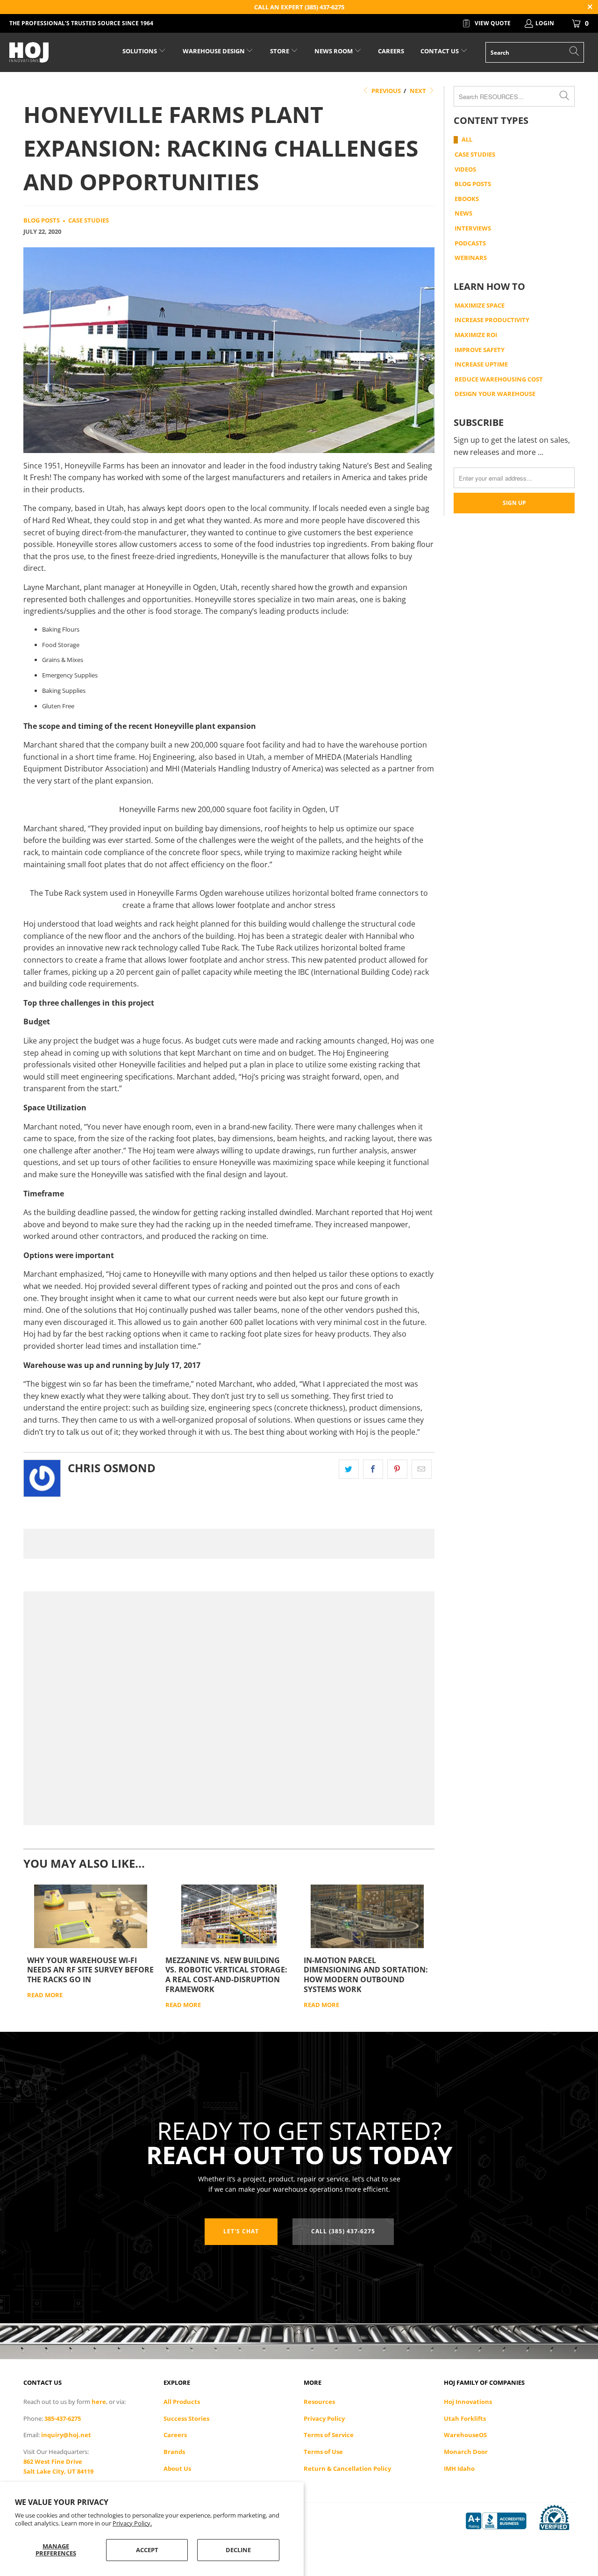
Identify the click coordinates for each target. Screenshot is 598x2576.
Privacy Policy (324, 2418)
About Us (177, 2468)
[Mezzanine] (229, 1916)
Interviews (473, 229)
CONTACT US (440, 51)
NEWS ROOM (334, 51)
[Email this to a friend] (422, 1469)
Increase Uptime (481, 365)
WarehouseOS (465, 2435)
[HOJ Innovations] (53, 52)
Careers (175, 2435)
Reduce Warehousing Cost (499, 380)
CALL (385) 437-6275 (343, 2231)
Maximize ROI (476, 335)
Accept (147, 2550)
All (467, 140)
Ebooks (467, 199)
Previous (385, 91)
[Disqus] (229, 1544)
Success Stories (186, 2418)
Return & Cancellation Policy (347, 2468)
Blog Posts (42, 220)
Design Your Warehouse (495, 394)
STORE (280, 51)
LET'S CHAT (241, 2231)
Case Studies (89, 220)
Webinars (471, 258)
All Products (182, 2402)
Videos (465, 170)
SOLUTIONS (140, 51)
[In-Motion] (367, 1916)
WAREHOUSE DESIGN (214, 51)
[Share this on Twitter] (349, 1469)
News (463, 214)
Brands (174, 2452)
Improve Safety (480, 350)
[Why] (91, 1916)
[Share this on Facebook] (373, 1469)
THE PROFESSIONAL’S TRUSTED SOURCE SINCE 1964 (81, 23)
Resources (319, 2402)
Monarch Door (466, 2452)
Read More (45, 1995)
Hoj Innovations (468, 2402)
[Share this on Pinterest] (397, 1469)
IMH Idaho (459, 2468)
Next (419, 91)
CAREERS (391, 51)
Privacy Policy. (132, 2523)
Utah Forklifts (465, 2418)
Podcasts (470, 244)
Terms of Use (323, 2452)
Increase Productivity (492, 320)
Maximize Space (480, 306)
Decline (238, 2550)
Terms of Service (329, 2435)
